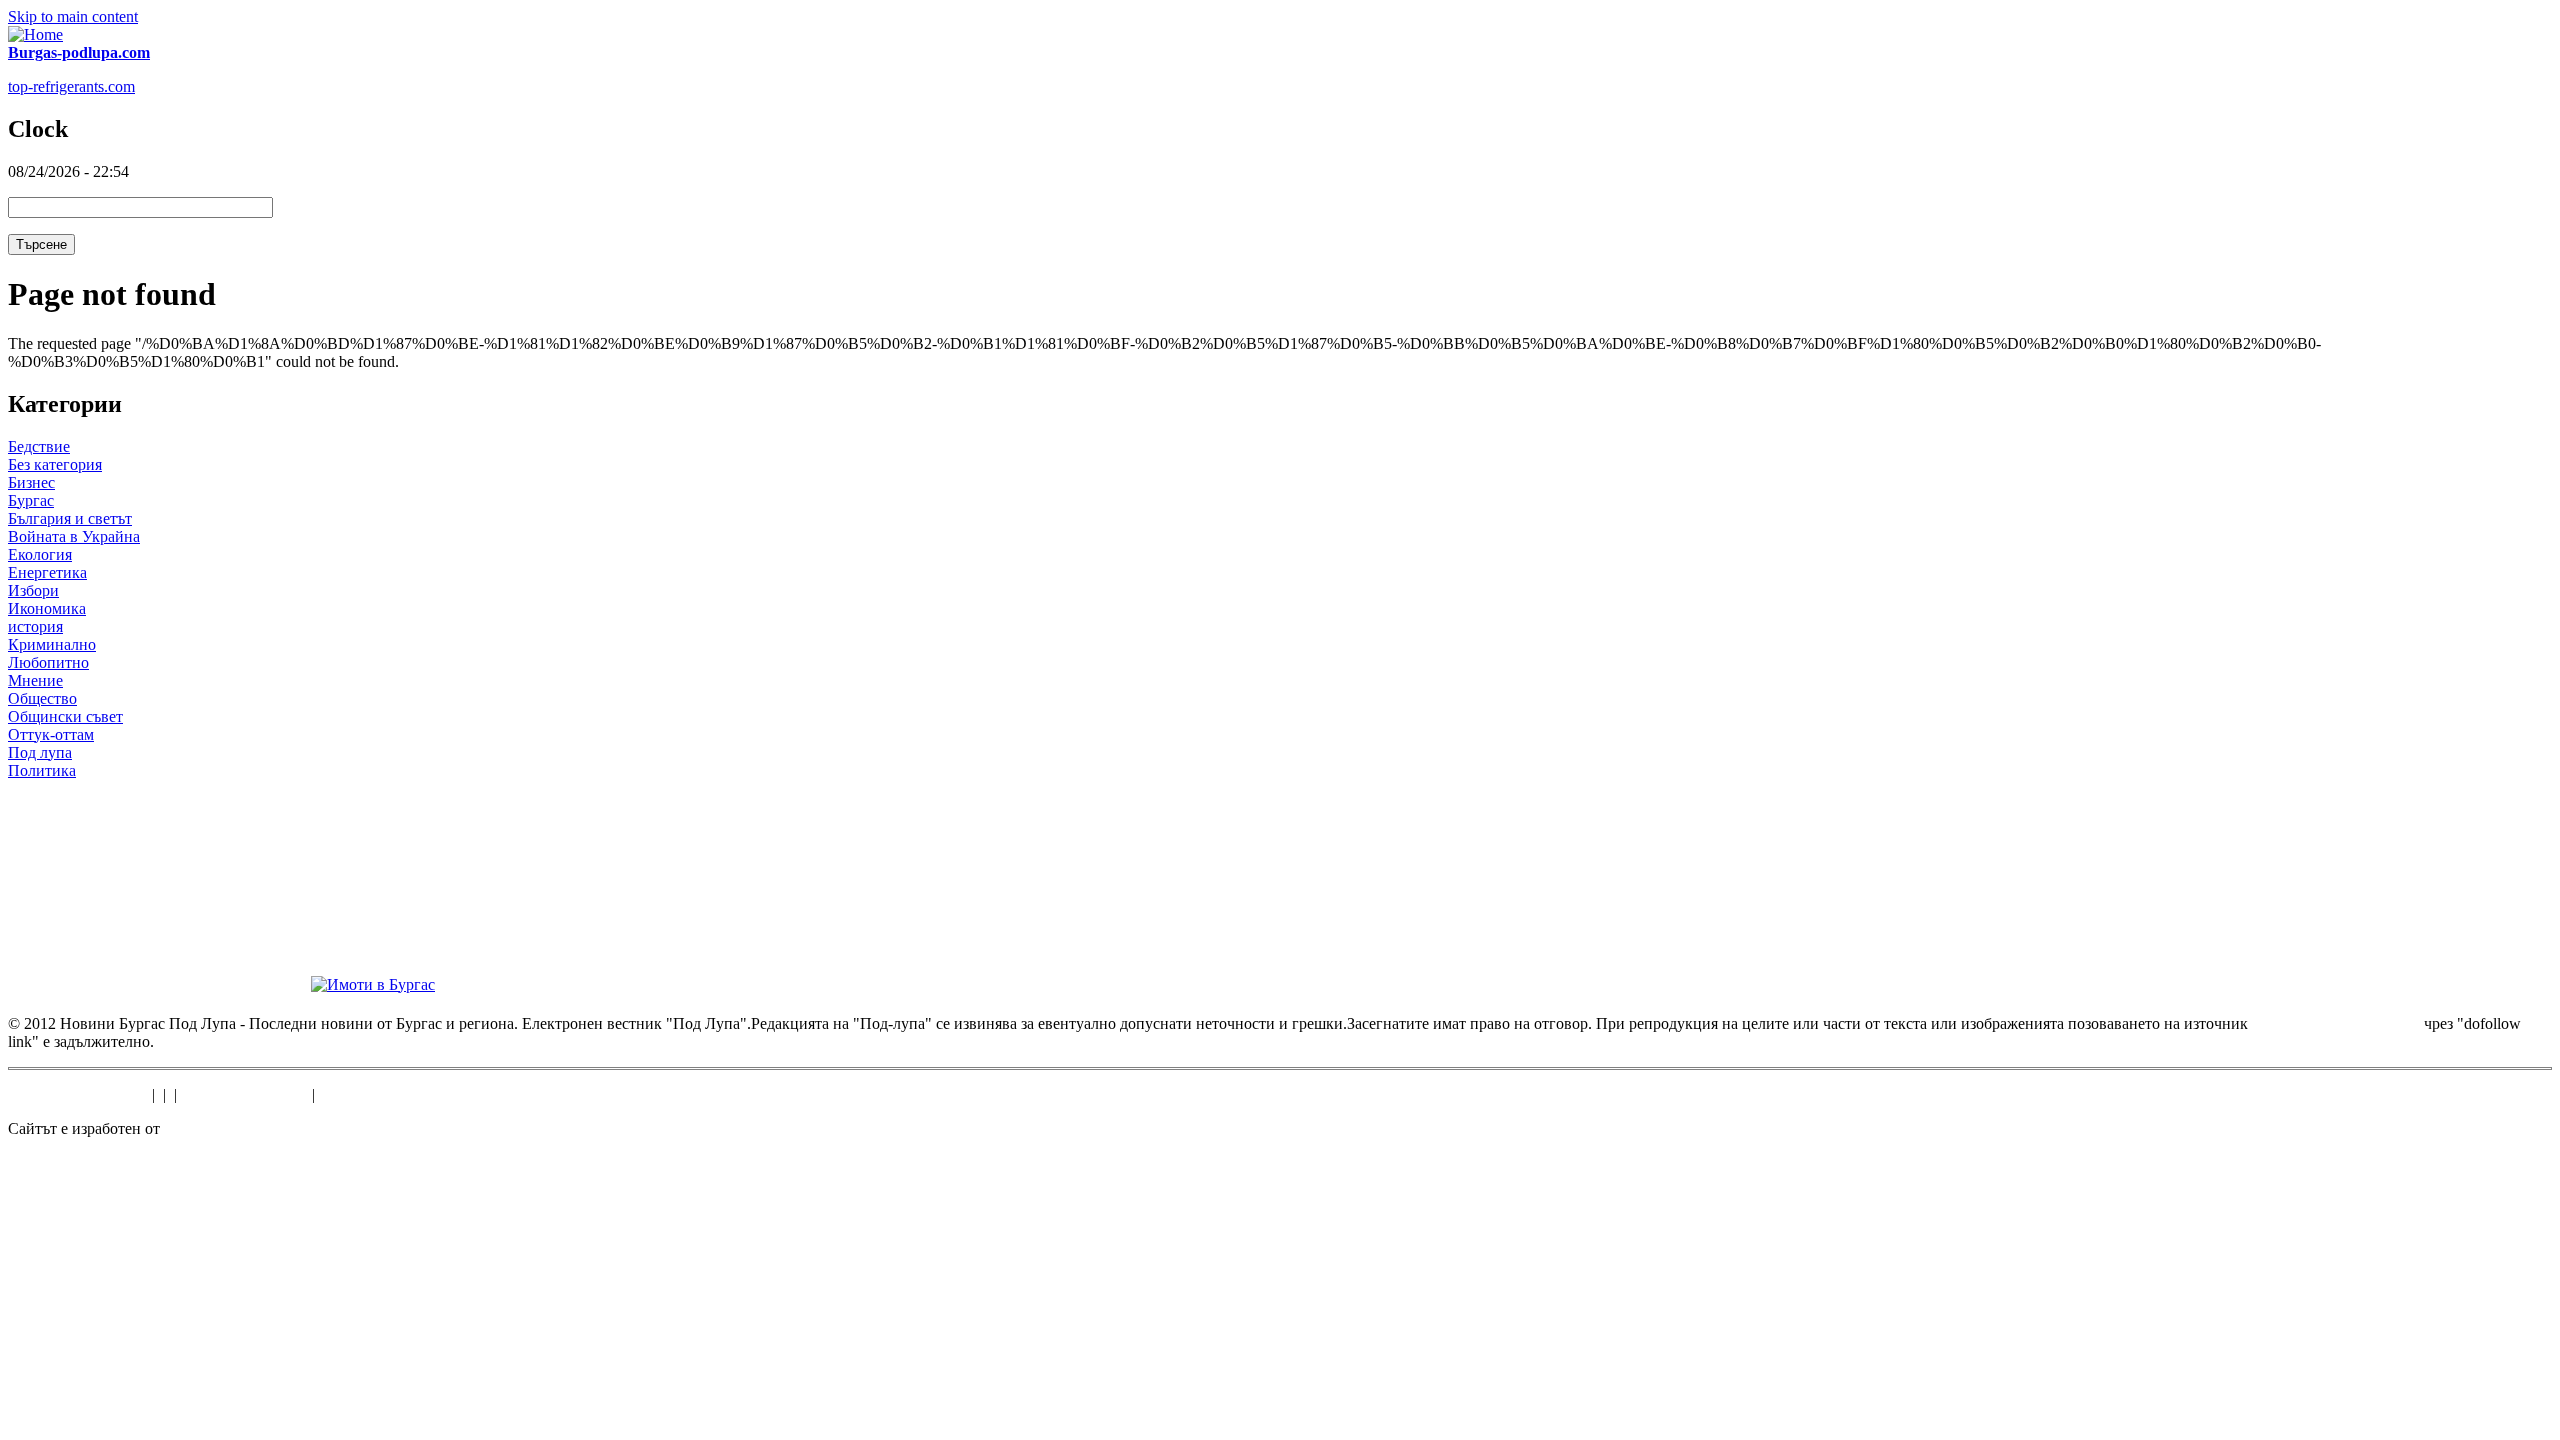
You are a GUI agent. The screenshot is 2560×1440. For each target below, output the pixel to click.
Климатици (358, 1094)
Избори (33, 590)
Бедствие (39, 446)
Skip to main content (73, 16)
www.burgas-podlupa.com (2336, 1023)
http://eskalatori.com (244, 1094)
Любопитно (48, 662)
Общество (42, 698)
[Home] (35, 34)
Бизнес (31, 482)
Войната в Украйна (74, 536)
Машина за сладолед (78, 1094)
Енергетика (47, 572)
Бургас (31, 500)
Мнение (35, 680)
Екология (40, 554)
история (35, 626)
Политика (42, 770)
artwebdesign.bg (216, 1128)
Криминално (52, 644)
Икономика (47, 608)
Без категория (55, 464)
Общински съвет (65, 716)
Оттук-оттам (51, 734)
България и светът (70, 518)
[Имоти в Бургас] (373, 984)
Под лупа (40, 752)
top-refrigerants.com (71, 86)
